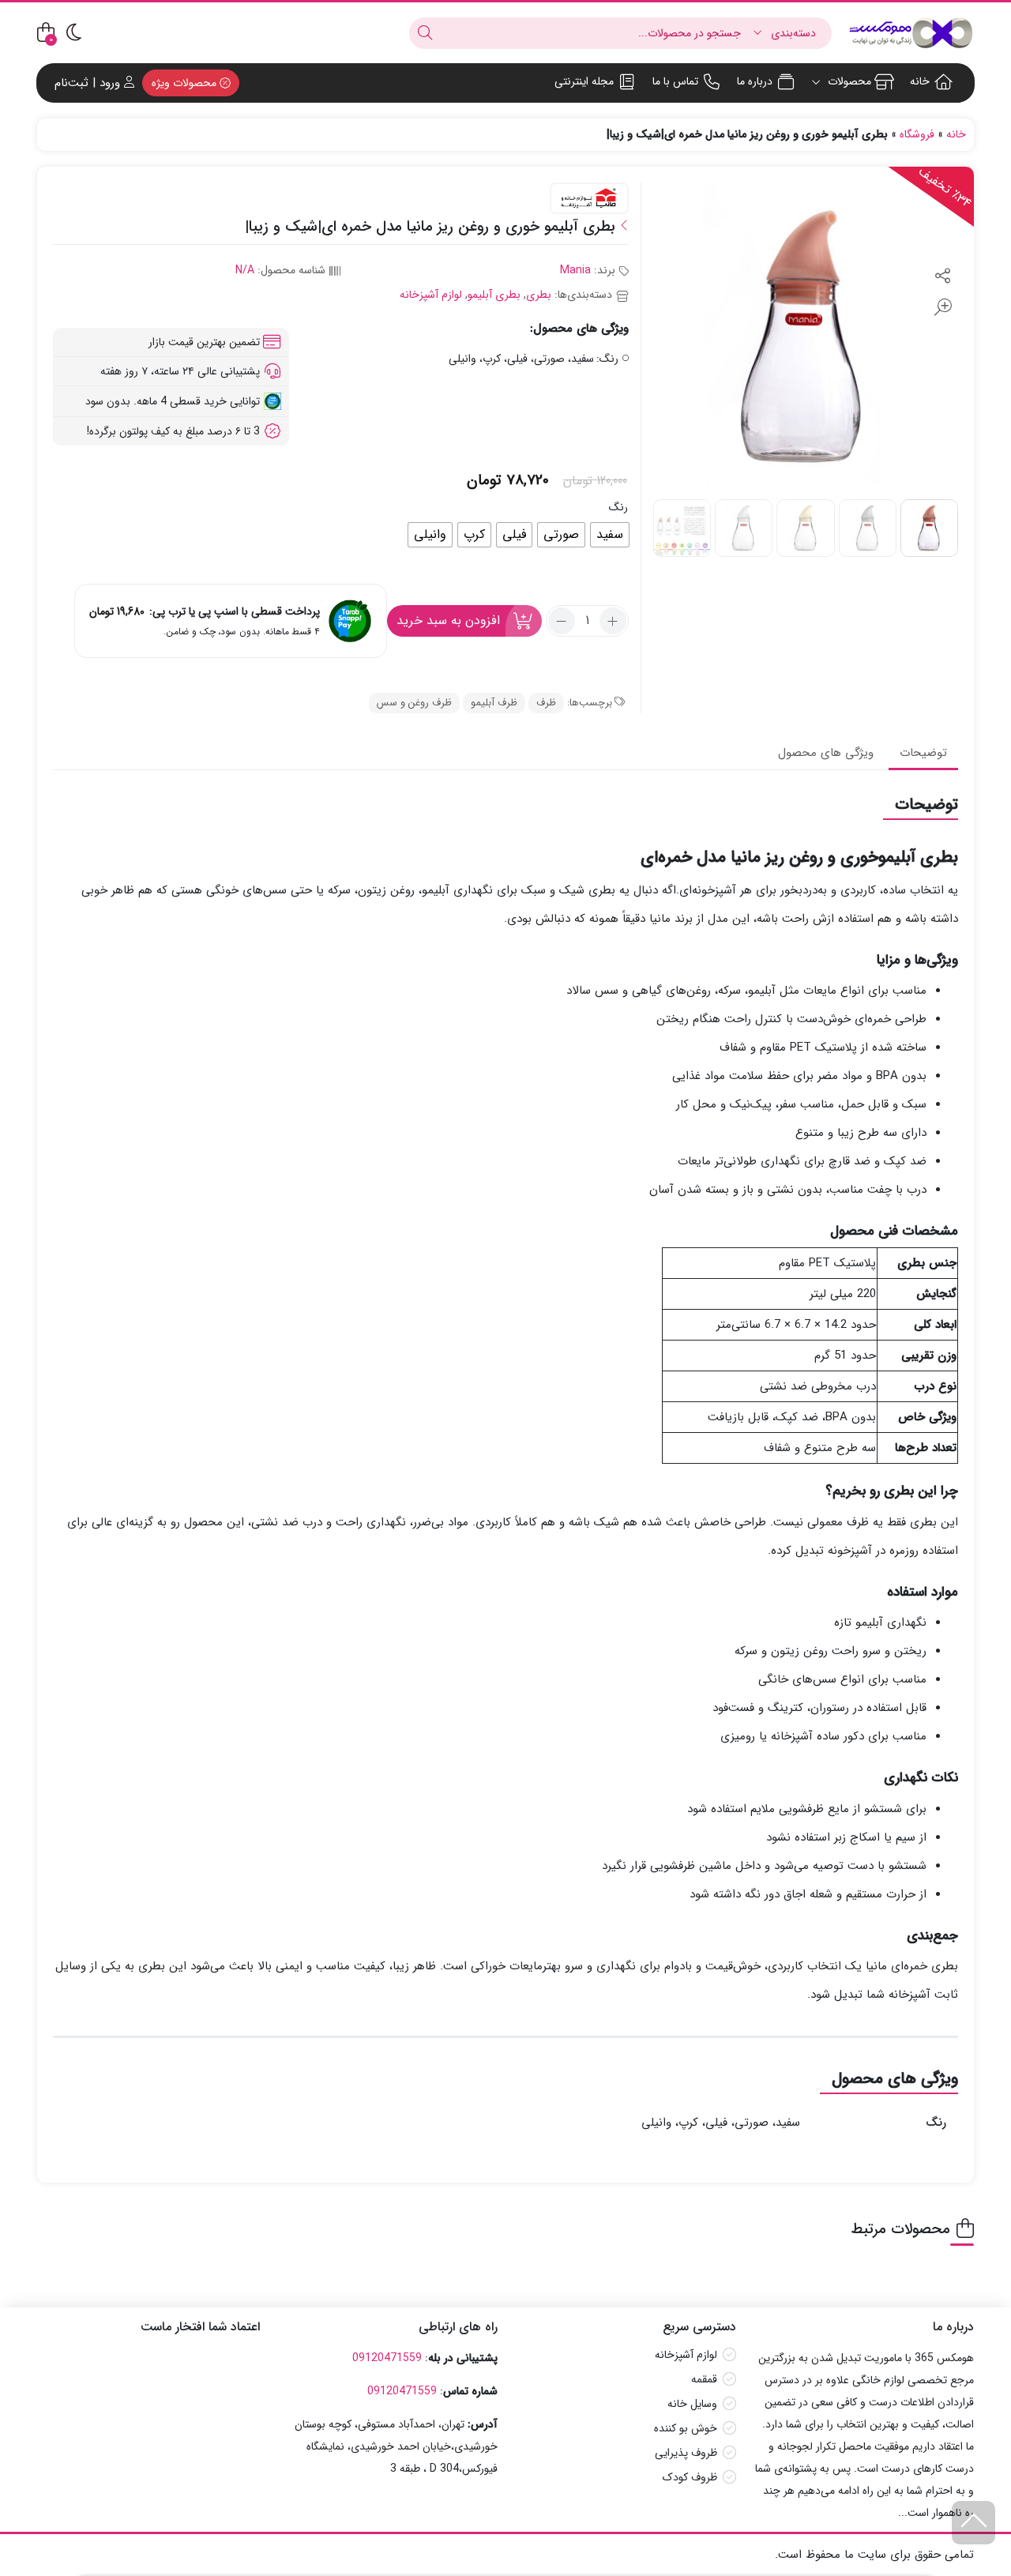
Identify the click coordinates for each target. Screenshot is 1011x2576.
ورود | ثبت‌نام (89, 83)
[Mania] (589, 199)
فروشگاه (917, 134)
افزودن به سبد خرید (448, 620)
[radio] (610, 535)
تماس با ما (675, 81)
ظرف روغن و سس (414, 703)
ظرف (546, 703)
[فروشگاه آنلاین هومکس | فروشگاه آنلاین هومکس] (911, 33)
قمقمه (704, 2379)
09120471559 (387, 2358)
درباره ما (755, 81)
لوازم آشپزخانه (431, 295)
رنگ (618, 507)
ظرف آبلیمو (494, 703)
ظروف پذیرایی (686, 2453)
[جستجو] (425, 33)
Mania (575, 270)
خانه (920, 81)
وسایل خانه (692, 2404)
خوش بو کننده (686, 2428)
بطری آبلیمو (494, 295)
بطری (539, 295)
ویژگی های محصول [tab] (826, 753)
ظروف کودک (690, 2477)
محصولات (848, 81)
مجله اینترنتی (584, 81)
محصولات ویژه (186, 83)
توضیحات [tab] (923, 753)
